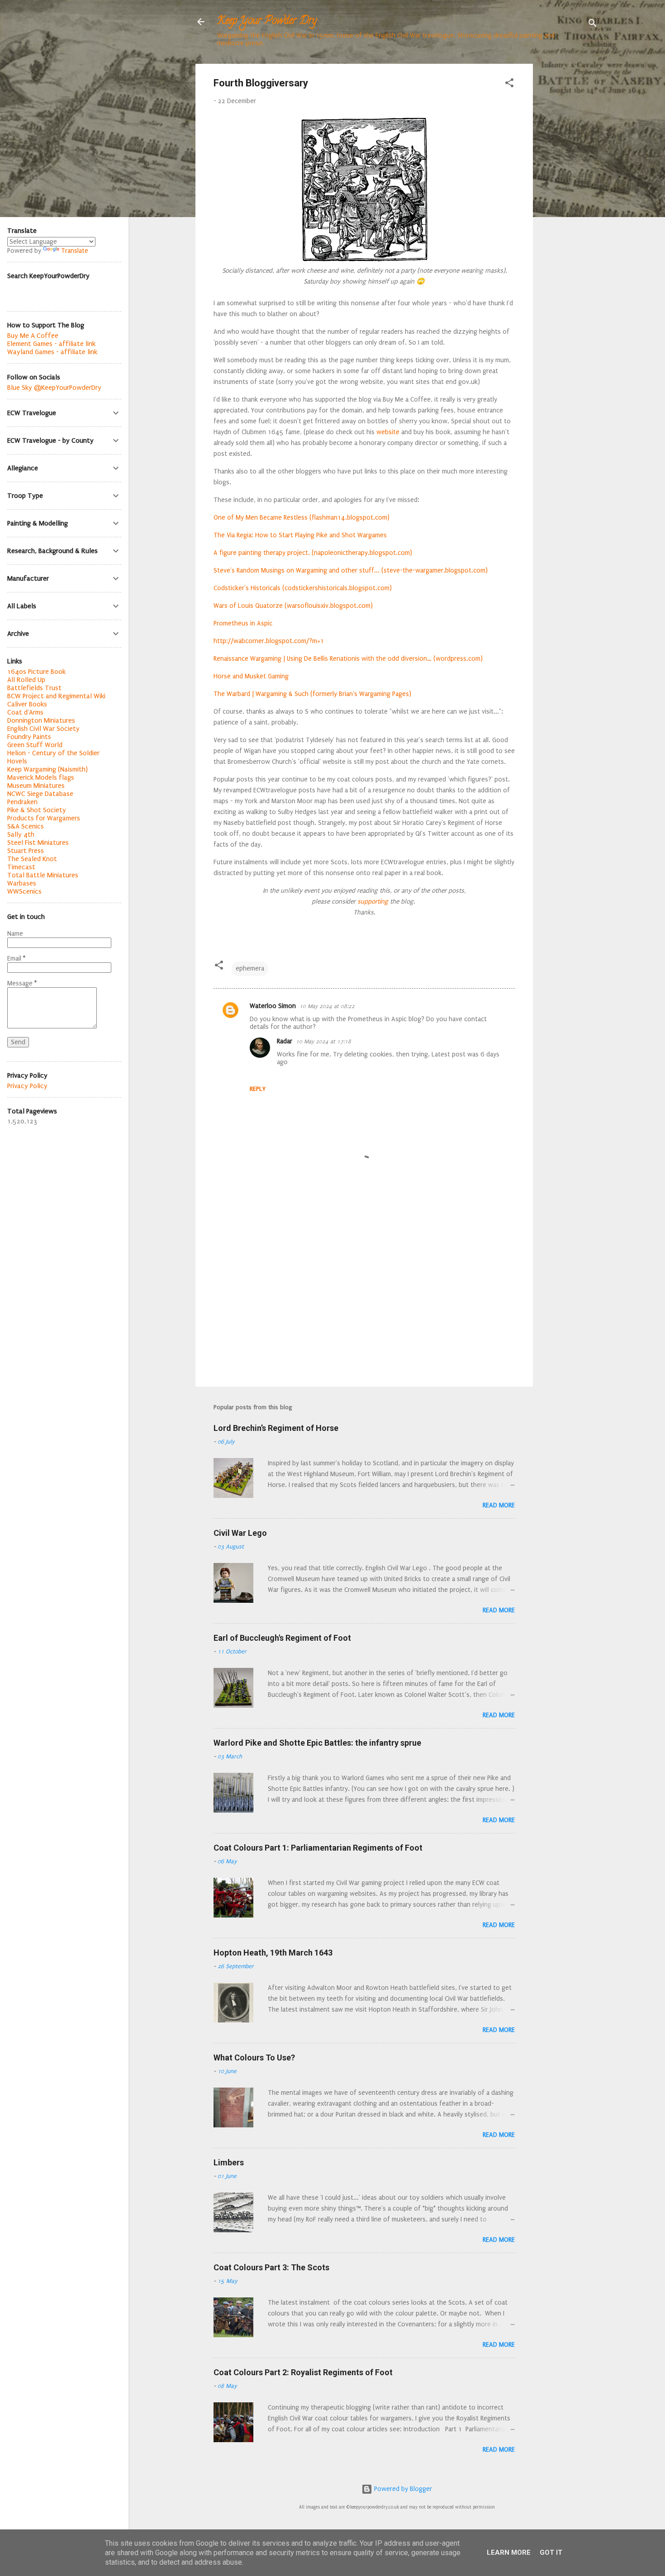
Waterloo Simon (273, 1006)
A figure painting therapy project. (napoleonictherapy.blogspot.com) (313, 553)
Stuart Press (26, 851)
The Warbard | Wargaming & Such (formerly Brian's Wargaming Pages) (312, 694)
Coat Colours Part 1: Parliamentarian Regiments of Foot (318, 1848)
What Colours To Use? (254, 2057)
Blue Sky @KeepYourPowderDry (54, 388)
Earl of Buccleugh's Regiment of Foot (282, 1638)
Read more (499, 1505)
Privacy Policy (27, 1086)
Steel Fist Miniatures (38, 843)
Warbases (22, 883)
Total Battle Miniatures (43, 875)
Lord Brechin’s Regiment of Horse (276, 1428)
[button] (509, 85)
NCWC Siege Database (40, 794)
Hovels (17, 761)
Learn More (509, 2552)
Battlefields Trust (34, 688)
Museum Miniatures (36, 786)
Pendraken (22, 802)
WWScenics (24, 891)
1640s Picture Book (36, 672)
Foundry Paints (29, 737)
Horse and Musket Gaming (251, 676)
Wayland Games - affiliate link (52, 352)
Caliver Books (27, 704)
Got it (551, 2552)
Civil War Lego (240, 1533)
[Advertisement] (569, 199)
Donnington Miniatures (41, 720)
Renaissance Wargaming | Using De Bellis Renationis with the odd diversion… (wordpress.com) (348, 659)
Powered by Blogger (402, 2489)
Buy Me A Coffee (33, 336)
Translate (75, 251)
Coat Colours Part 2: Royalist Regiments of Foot (303, 2372)
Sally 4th (21, 834)
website (388, 432)
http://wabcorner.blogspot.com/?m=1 (269, 641)
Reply (258, 1089)
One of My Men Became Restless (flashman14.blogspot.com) (302, 518)
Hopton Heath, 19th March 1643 (273, 1953)
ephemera (250, 968)
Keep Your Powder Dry (267, 21)
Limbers (229, 2162)
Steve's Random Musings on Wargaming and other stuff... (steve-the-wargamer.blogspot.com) (351, 571)
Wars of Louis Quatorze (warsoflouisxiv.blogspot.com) (293, 606)
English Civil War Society (43, 729)
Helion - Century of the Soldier (53, 753)
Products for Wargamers (44, 818)
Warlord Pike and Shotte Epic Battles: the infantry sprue (317, 1743)
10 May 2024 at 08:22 (327, 1006)
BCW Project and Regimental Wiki (56, 696)
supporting (372, 902)
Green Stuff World (35, 745)
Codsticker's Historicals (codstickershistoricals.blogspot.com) (303, 588)
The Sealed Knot (32, 859)
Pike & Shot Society (37, 810)
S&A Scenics (26, 826)
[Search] (593, 25)
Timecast (21, 867)
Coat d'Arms (25, 712)
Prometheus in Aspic (243, 623)
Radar (285, 1041)
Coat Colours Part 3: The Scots (271, 2267)
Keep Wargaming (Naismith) (47, 769)
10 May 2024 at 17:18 (323, 1042)
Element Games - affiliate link (51, 344)
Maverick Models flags (41, 777)
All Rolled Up (26, 680)
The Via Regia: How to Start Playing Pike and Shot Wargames (300, 535)
